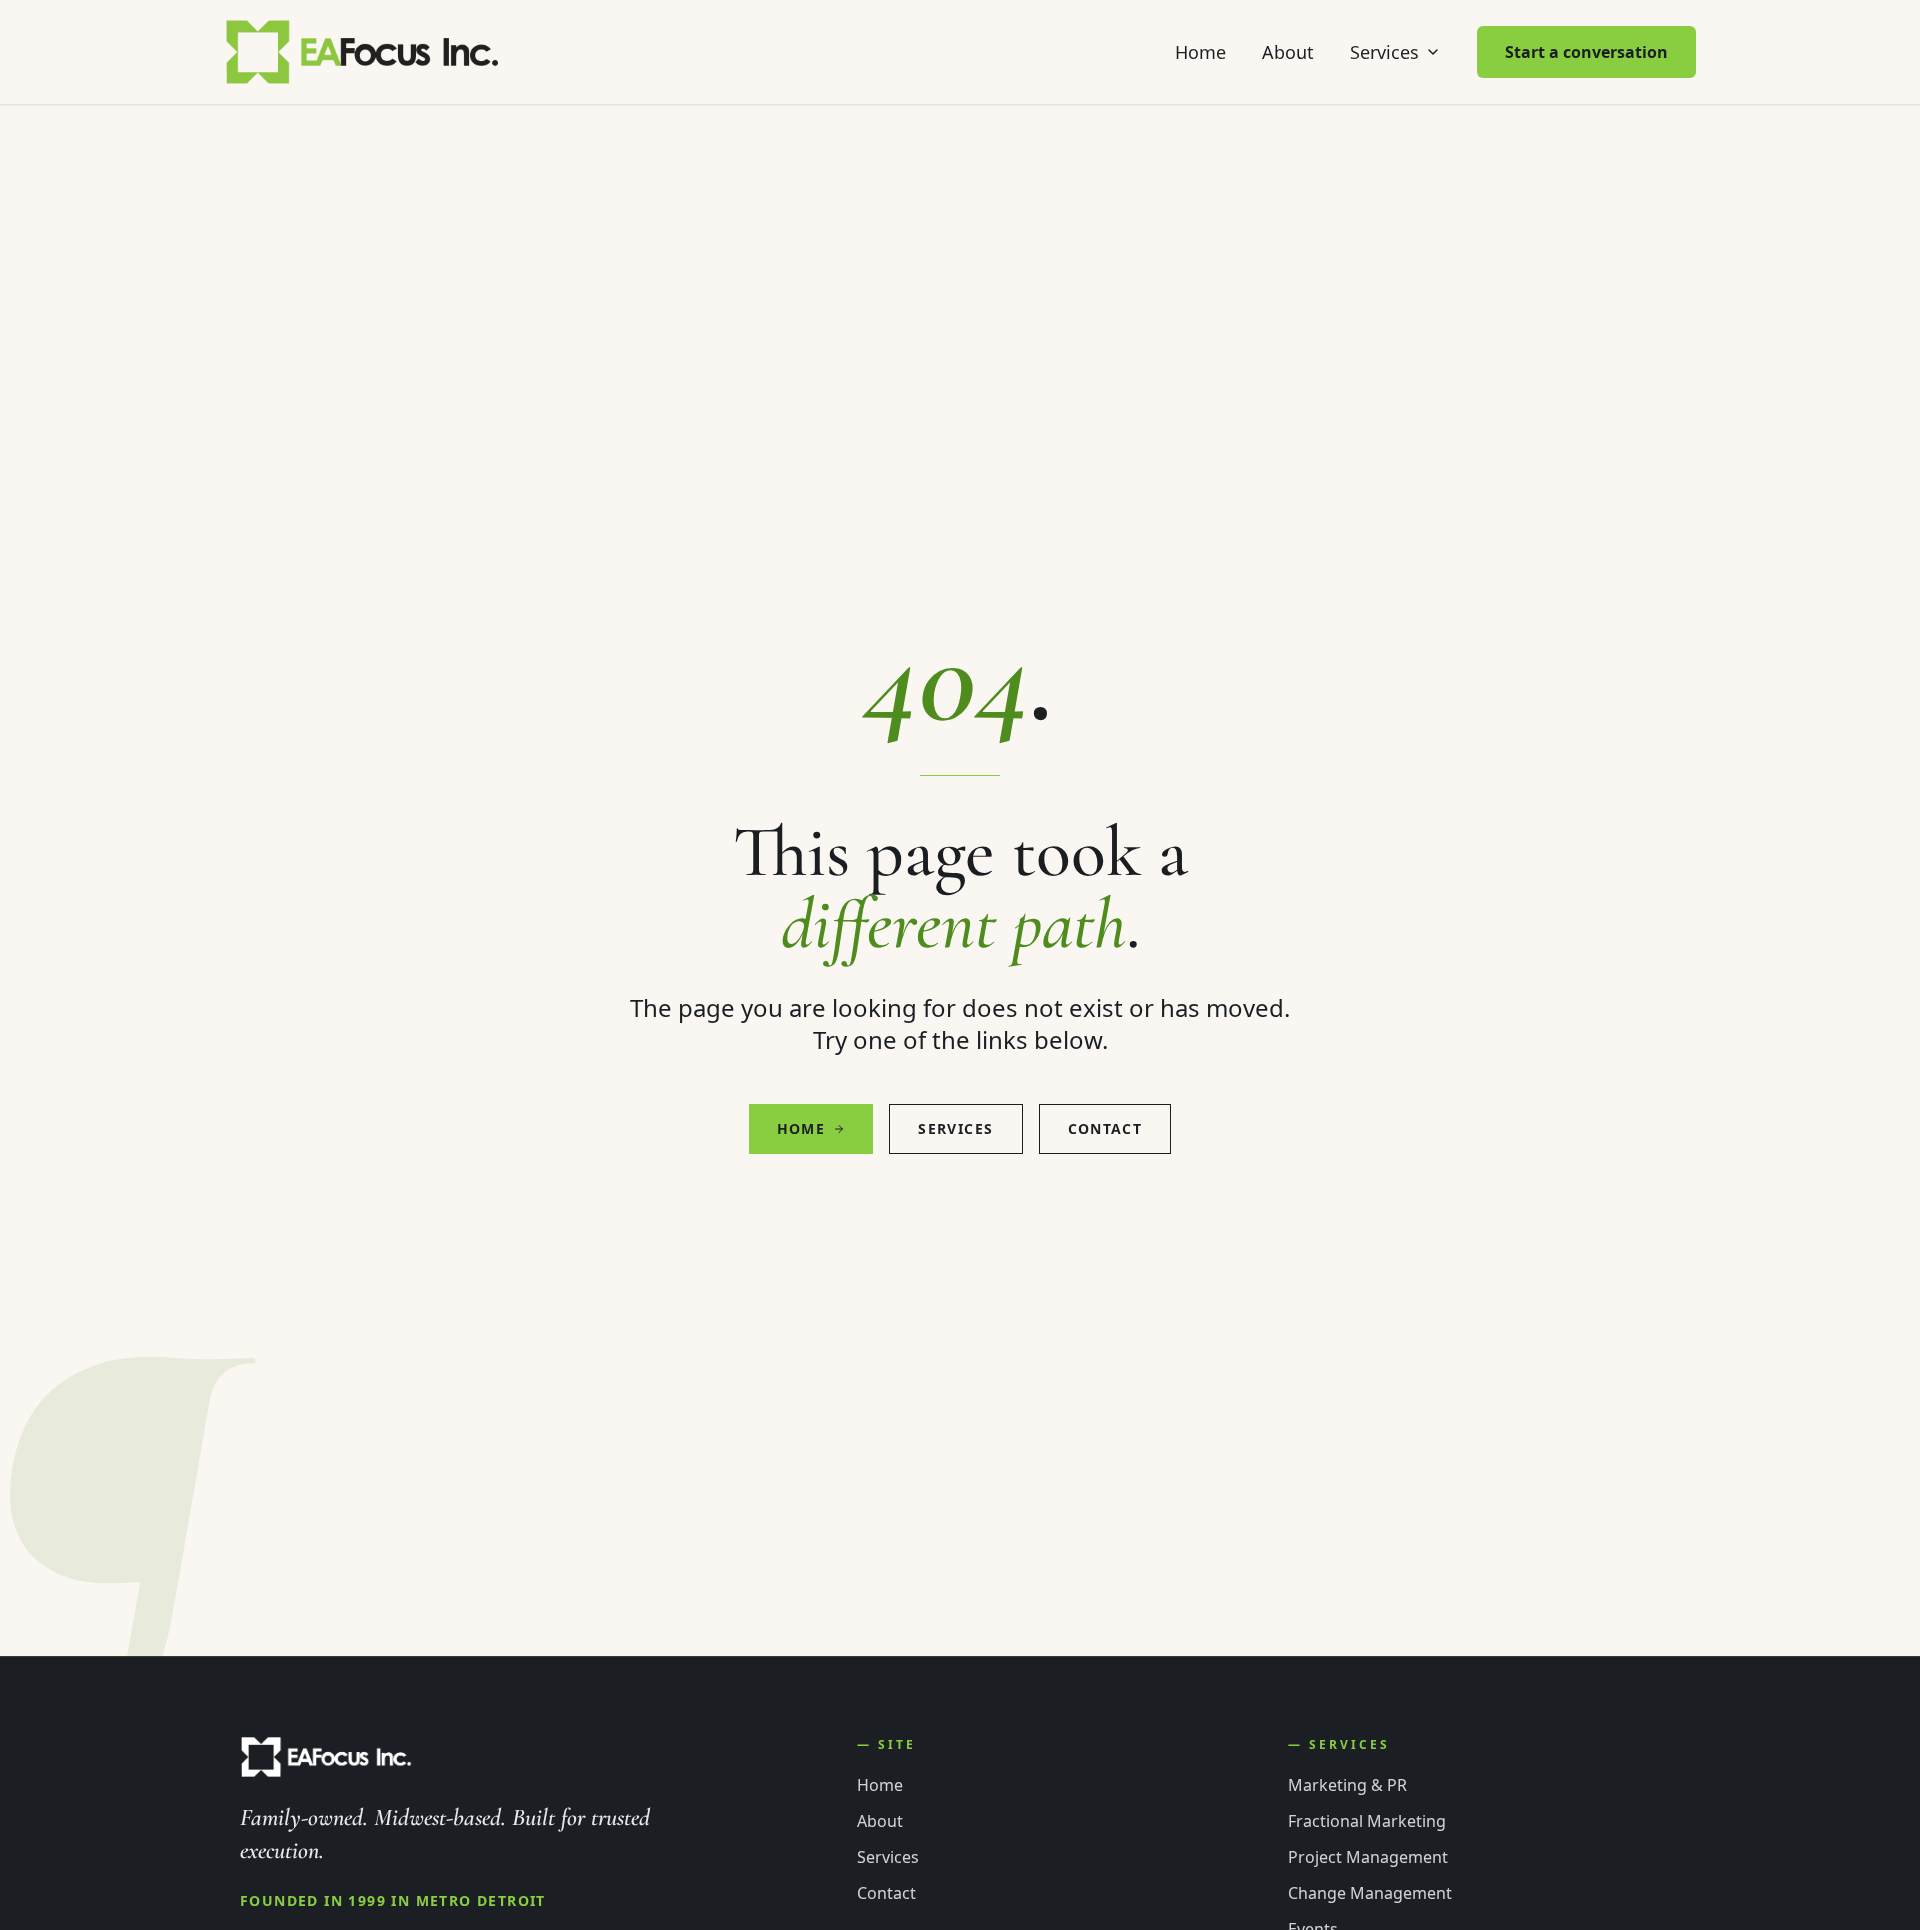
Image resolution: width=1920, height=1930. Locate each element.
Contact (1105, 1128)
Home (1200, 52)
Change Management (1370, 1893)
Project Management (1368, 1857)
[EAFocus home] (363, 52)
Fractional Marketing (1367, 1821)
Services (1384, 52)
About (1288, 52)
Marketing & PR (1347, 1785)
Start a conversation (1586, 52)
